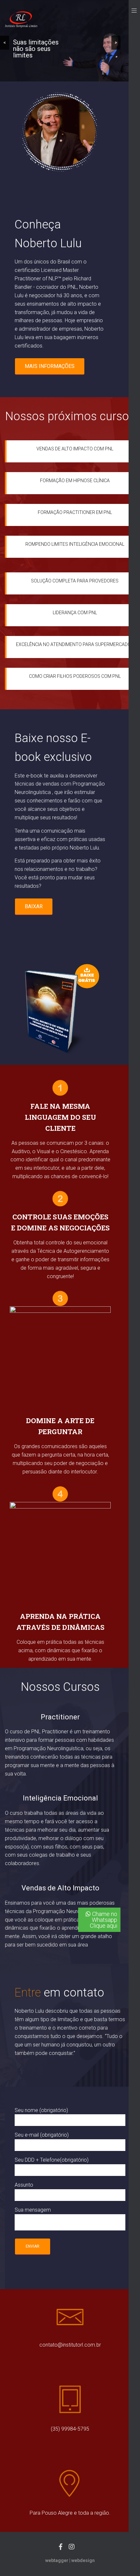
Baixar (34, 906)
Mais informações (50, 366)
